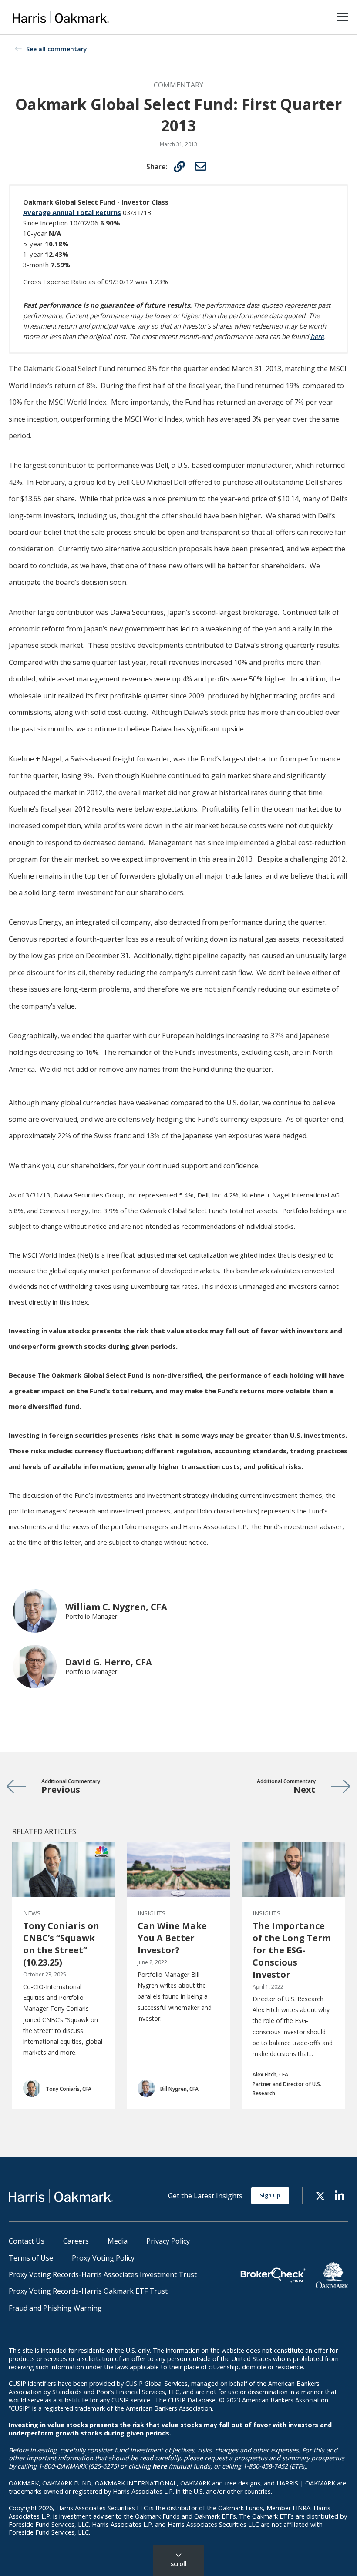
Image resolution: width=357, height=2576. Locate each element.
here (317, 336)
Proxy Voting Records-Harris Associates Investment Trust (103, 2274)
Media (118, 2241)
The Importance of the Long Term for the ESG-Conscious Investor (292, 1950)
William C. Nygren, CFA (116, 1607)
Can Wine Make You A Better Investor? (172, 1938)
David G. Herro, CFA (109, 1662)
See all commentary (57, 49)
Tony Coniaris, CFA (69, 2089)
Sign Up (270, 2195)
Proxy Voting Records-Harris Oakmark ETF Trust (88, 2291)
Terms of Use (31, 2258)
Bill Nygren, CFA (179, 2089)
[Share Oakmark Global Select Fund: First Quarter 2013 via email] (201, 166)
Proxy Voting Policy (103, 2258)
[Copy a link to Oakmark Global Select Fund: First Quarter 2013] (179, 167)
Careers (76, 2241)
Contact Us (27, 2241)
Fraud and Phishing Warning (55, 2308)
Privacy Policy (168, 2241)
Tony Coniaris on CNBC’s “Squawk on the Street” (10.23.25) (61, 1944)
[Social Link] (320, 2195)
